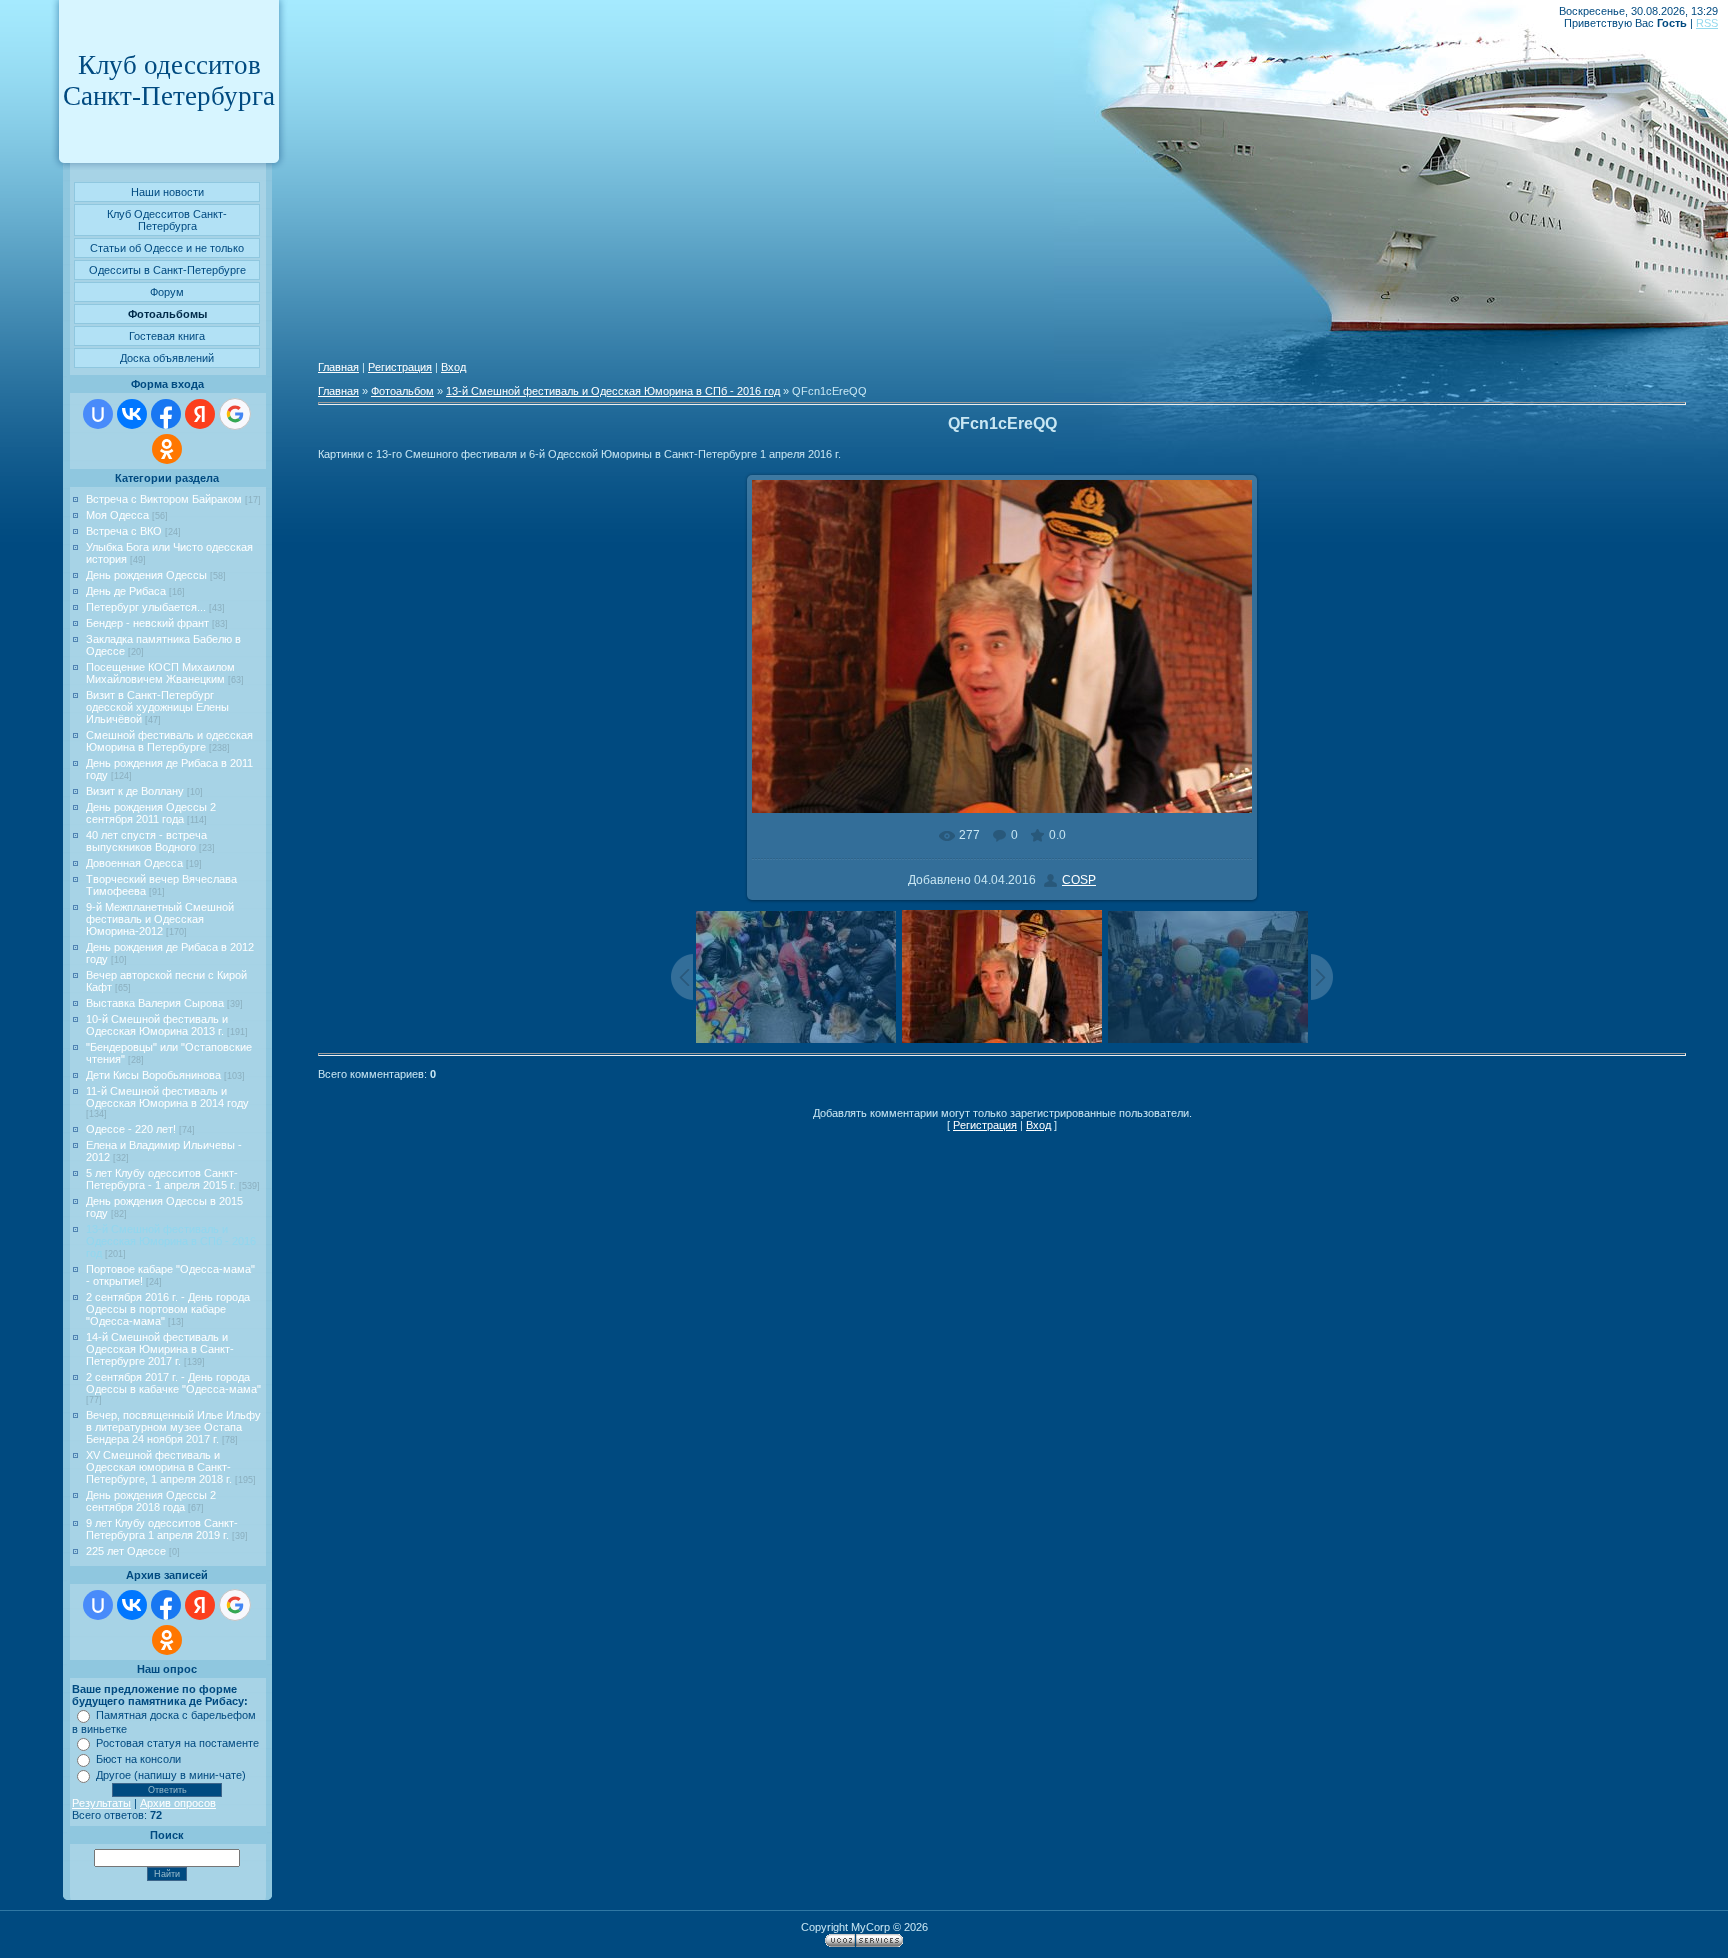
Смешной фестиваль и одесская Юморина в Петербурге (169, 741)
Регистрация (400, 367)
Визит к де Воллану (135, 791)
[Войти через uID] (98, 414)
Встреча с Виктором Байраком (164, 499)
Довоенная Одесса (134, 863)
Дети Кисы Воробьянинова (153, 1075)
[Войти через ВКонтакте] (132, 414)
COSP (1079, 880)
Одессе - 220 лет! (131, 1129)
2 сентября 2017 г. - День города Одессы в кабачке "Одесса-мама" (173, 1383)
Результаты (101, 1803)
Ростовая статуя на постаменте (177, 1743)
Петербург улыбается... (146, 607)
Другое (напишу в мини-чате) (171, 1775)
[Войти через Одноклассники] (167, 449)
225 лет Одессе (126, 1551)
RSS (1707, 23)
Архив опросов (178, 1803)
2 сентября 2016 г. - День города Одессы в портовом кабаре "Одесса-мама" (168, 1309)
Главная (338, 367)
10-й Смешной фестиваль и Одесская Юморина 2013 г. (157, 1025)
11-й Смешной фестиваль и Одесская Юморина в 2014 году (167, 1097)
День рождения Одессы (146, 575)
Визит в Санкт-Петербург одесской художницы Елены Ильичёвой (157, 707)
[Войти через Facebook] (166, 414)
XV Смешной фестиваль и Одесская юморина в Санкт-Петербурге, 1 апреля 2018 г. (159, 1467)
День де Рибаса (126, 591)
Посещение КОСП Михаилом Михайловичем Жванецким (160, 673)
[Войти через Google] (235, 414)
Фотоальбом (402, 391)
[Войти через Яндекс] (200, 414)
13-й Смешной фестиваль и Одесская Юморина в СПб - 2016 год (171, 1241)
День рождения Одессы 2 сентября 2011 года (151, 813)
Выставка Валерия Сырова (155, 1003)
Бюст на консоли (138, 1759)
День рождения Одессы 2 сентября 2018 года (151, 1501)
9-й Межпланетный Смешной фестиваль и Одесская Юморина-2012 (160, 919)
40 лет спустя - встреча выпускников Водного (146, 841)
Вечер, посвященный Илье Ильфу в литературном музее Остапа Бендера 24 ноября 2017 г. (173, 1427)
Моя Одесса (117, 515)
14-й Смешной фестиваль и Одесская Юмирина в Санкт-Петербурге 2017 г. (160, 1349)
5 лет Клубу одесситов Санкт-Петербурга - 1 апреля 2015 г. (162, 1179)
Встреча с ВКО (124, 531)
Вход (453, 367)
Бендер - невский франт (147, 623)
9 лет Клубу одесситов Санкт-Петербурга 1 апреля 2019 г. (162, 1529)
